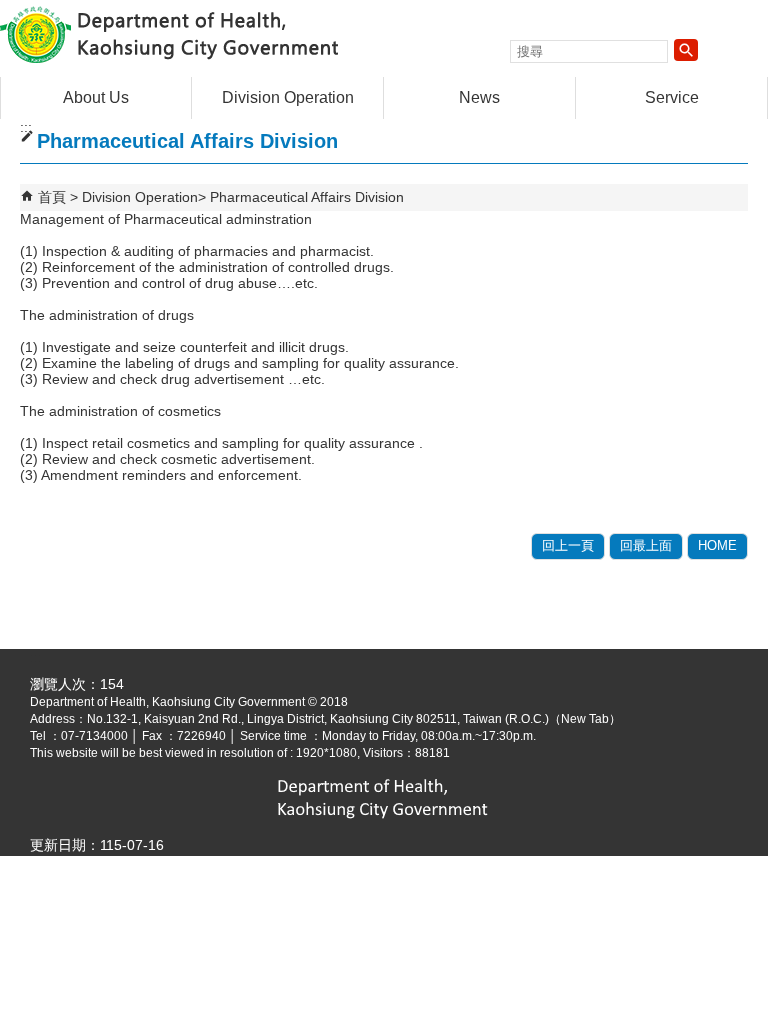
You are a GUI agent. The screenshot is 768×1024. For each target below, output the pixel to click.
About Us (96, 97)
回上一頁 (568, 545)
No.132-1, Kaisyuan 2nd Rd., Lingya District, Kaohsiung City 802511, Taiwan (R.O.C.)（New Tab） (354, 719)
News (479, 97)
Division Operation (288, 97)
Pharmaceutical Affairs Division (307, 197)
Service (672, 97)
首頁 (52, 197)
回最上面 (646, 545)
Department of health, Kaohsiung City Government (169, 33)
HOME (717, 545)
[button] (686, 50)
